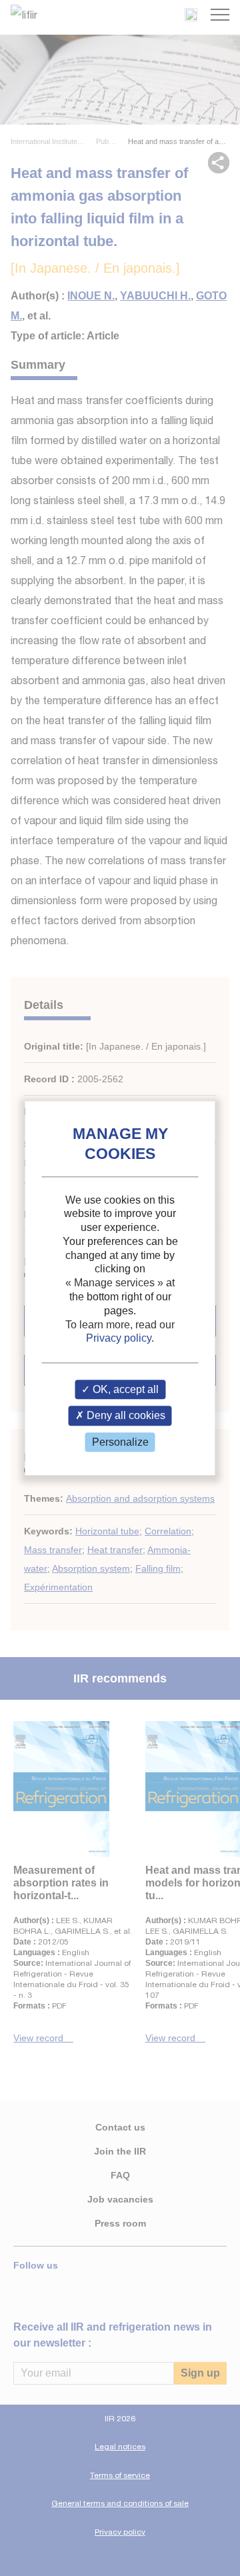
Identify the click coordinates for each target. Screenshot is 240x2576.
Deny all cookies (125, 1416)
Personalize (120, 1442)
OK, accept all (124, 1390)
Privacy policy (119, 1339)
